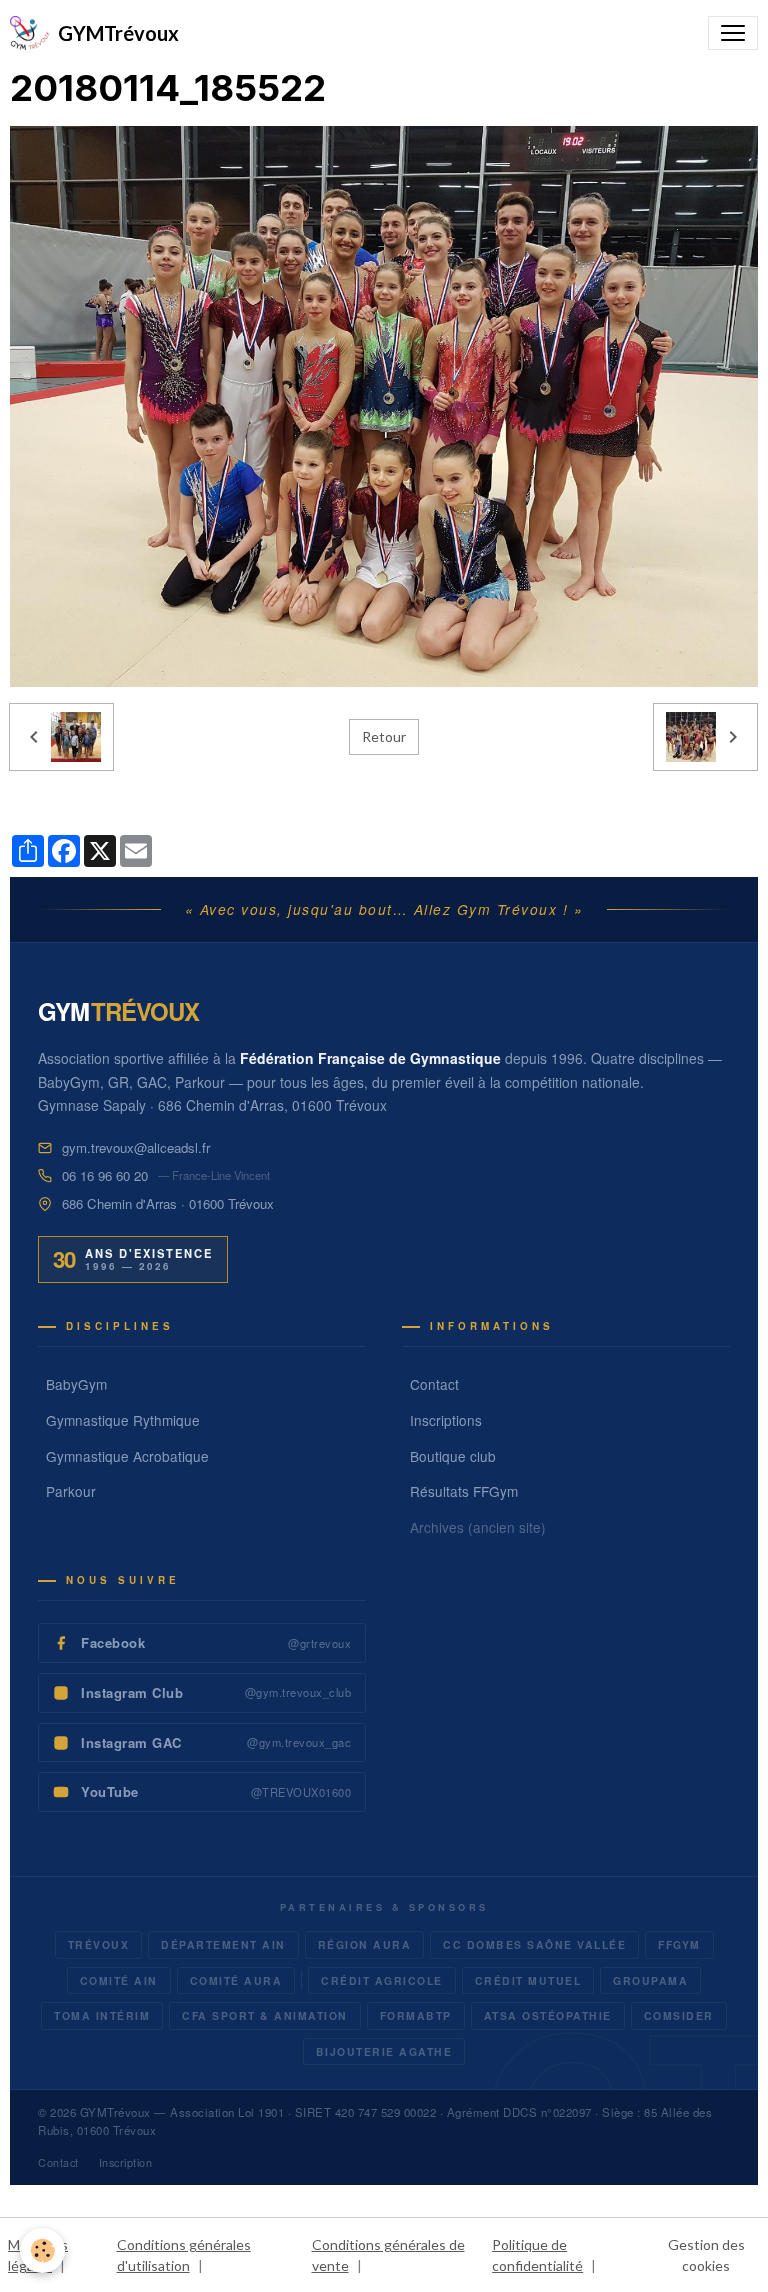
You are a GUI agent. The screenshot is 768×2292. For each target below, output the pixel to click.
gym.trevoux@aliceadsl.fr (136, 1147)
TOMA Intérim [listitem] (102, 2015)
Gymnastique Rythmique (123, 1420)
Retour (384, 736)
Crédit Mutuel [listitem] (528, 1980)
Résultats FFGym (464, 1491)
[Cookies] (42, 2250)
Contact (434, 1384)
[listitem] (202, 1643)
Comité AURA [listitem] (236, 1980)
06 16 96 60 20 (105, 1175)
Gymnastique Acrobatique (127, 1456)
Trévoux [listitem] (99, 1944)
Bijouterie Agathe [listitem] (384, 2051)
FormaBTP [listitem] (416, 2015)
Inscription (126, 2162)
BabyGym (76, 1384)
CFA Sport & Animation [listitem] (265, 2015)
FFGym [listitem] (679, 1944)
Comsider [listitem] (679, 2015)
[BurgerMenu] (733, 33)
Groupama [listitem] (650, 1980)
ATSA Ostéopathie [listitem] (548, 2015)
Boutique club (453, 1456)
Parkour (71, 1491)
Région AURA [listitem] (365, 1944)
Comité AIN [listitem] (119, 1980)
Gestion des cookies (706, 2255)
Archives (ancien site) (478, 1527)
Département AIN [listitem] (223, 1944)
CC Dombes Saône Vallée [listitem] (534, 1944)
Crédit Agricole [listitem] (382, 1980)
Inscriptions (446, 1420)
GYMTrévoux (115, 2112)
